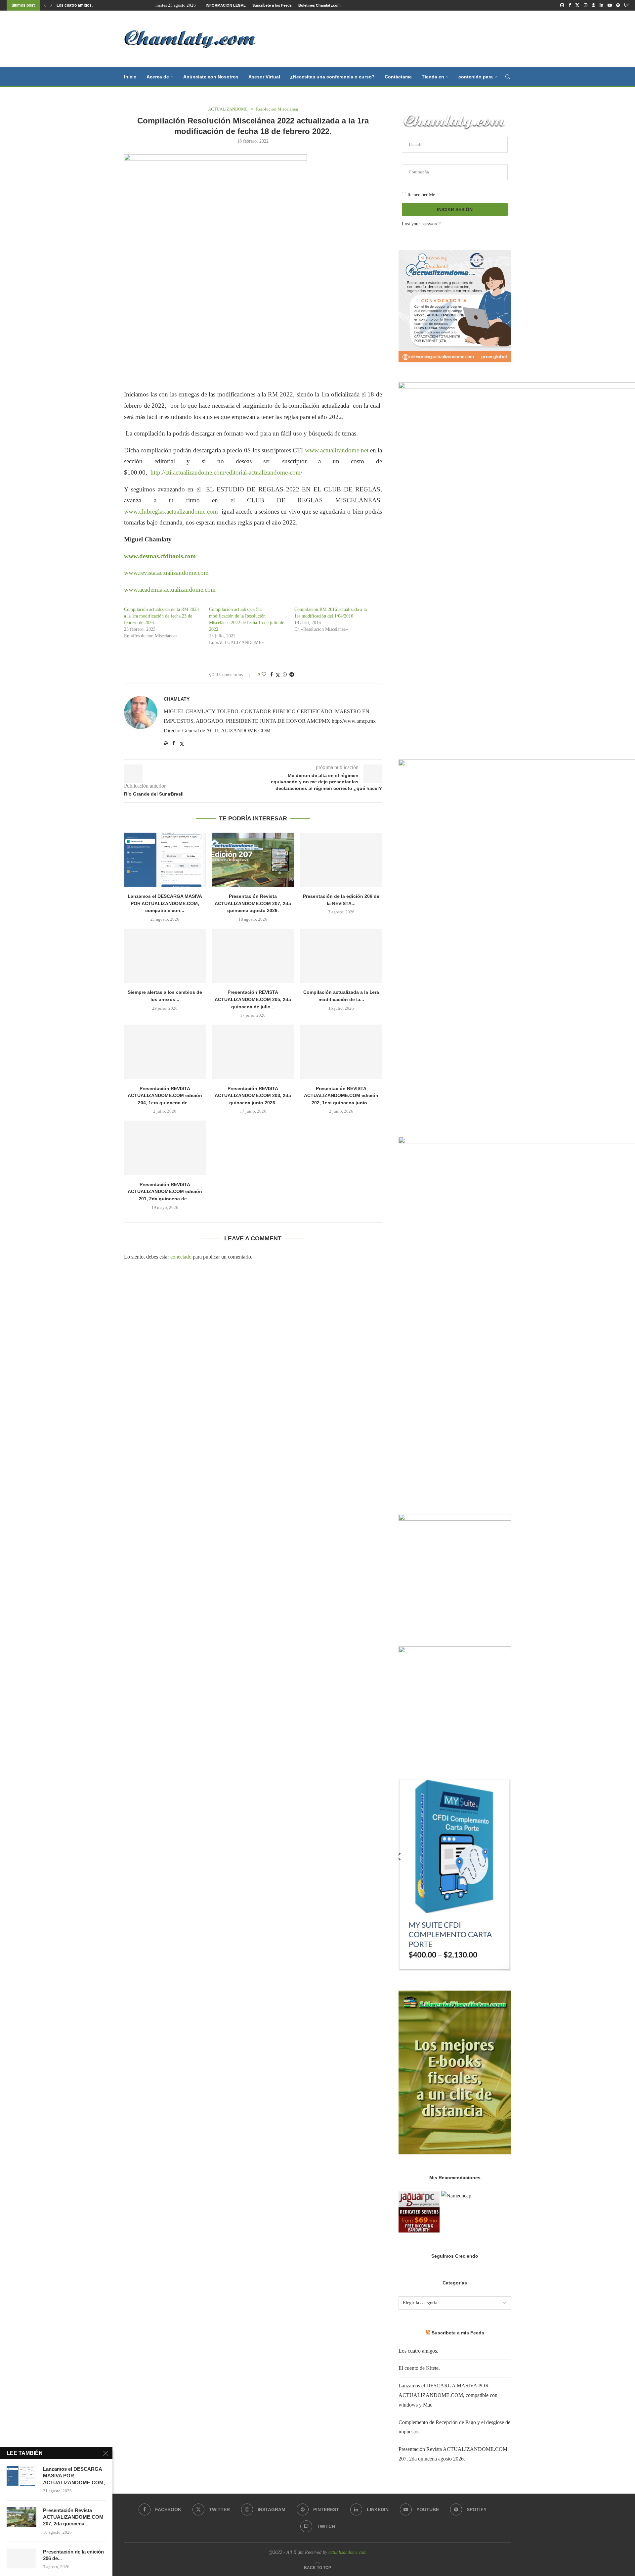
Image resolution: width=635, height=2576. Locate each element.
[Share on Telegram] (292, 675)
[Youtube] (610, 5)
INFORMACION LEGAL (226, 5)
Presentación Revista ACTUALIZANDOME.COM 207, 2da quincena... (73, 2517)
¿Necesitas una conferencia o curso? (332, 77)
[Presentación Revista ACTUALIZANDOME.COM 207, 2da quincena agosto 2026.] (253, 860)
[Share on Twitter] (278, 675)
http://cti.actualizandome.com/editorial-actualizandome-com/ (227, 472)
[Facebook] (570, 5)
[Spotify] (618, 5)
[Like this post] (264, 675)
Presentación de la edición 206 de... (73, 2555)
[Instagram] (586, 5)
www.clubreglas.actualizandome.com (171, 511)
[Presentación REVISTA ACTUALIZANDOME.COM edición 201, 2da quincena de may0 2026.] (165, 1148)
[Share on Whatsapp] (285, 675)
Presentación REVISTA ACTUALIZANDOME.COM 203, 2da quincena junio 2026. (253, 1096)
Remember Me (421, 195)
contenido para (476, 77)
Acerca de (158, 77)
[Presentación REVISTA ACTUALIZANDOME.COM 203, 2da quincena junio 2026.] (253, 1052)
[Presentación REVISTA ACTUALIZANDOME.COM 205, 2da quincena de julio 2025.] (253, 956)
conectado (181, 1257)
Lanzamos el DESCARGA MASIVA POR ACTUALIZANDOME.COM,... (74, 2476)
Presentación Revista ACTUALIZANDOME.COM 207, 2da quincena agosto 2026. (253, 903)
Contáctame (398, 77)
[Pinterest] (593, 5)
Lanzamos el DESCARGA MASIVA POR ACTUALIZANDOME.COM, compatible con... (165, 903)
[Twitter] (577, 5)
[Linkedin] (601, 5)
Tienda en (433, 77)
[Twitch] (626, 5)
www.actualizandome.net (337, 450)
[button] (45, 5)
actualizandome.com (347, 2552)
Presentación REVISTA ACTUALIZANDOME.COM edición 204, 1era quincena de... (165, 1096)
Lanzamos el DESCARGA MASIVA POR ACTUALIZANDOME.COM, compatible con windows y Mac (448, 2395)
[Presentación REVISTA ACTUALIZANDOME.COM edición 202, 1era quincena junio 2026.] (341, 1052)
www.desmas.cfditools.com (161, 556)
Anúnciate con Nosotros (211, 77)
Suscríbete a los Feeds (272, 5)
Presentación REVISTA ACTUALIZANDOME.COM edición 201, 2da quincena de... (165, 1192)
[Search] (508, 77)
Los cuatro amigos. (75, 5)
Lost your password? (421, 224)
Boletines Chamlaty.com (319, 5)
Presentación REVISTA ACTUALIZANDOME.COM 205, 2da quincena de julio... (253, 999)
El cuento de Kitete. (419, 2368)
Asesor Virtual (264, 77)
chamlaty (177, 699)
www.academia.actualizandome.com (170, 590)
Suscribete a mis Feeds (458, 2333)
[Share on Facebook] (272, 675)
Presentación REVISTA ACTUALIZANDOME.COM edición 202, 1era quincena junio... (341, 1096)
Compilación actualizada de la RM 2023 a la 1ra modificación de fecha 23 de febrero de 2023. (161, 616)
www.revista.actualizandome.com (166, 573)
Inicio (130, 77)
